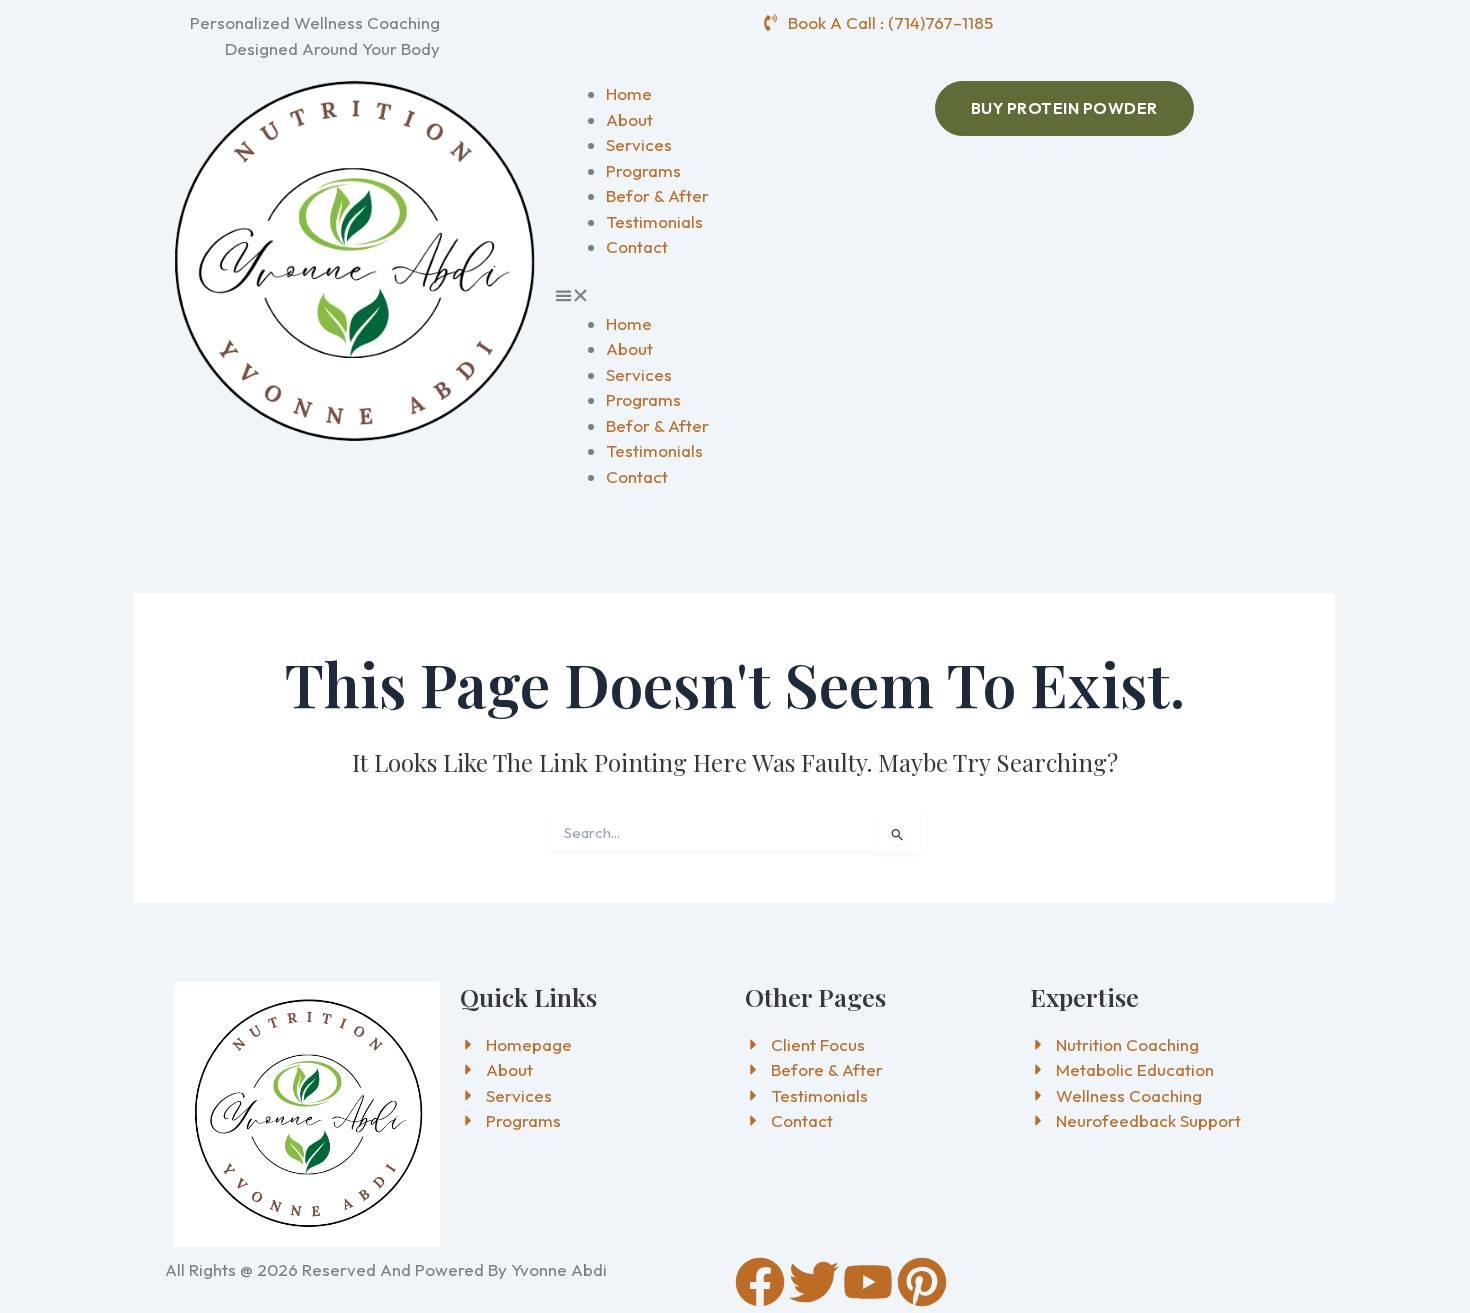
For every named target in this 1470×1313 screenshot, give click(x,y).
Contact (637, 246)
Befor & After (657, 195)
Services (639, 144)
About (629, 119)
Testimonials (654, 221)
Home (629, 93)
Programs (643, 170)
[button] (735, 298)
